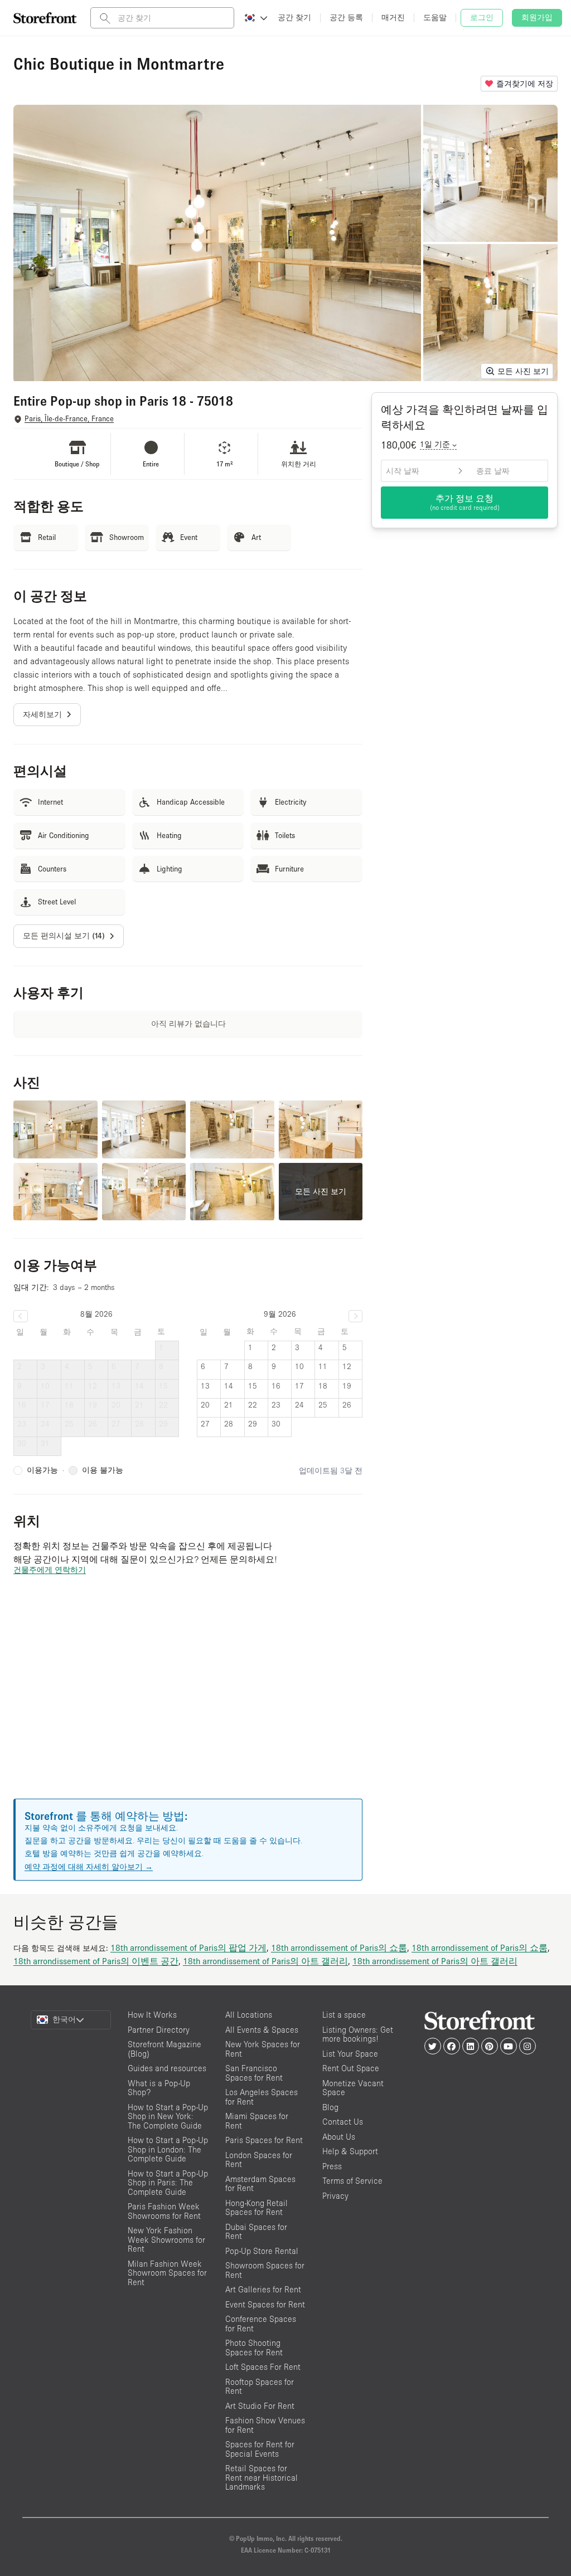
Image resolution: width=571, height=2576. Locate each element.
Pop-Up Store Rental (262, 2251)
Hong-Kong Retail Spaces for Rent (257, 2208)
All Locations (249, 2015)
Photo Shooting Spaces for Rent (254, 2348)
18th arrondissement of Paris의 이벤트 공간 (96, 1961)
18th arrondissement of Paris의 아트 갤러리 (265, 1961)
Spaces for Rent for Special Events (260, 2449)
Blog (330, 2107)
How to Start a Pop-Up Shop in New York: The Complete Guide (168, 2116)
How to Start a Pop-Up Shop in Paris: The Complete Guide (168, 2183)
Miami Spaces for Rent (257, 2121)
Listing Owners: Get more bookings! (358, 2034)
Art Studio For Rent (260, 2406)
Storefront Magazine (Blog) (164, 2049)
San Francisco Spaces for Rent (254, 2073)
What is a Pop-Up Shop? (159, 2088)
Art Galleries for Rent (263, 2289)
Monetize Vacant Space (353, 2088)
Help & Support (350, 2151)
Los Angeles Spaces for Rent (262, 2097)
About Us (339, 2137)
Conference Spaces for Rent (261, 2324)
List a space (344, 2015)
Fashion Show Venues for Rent (265, 2425)
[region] (188, 1701)
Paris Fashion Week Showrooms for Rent (164, 2211)
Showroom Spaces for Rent (265, 2270)
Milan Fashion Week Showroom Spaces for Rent (167, 2273)
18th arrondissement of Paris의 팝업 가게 (188, 1947)
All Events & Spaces (262, 2030)
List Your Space (350, 2054)
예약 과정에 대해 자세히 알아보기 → (89, 1867)
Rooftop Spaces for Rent (260, 2387)
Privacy (335, 2196)
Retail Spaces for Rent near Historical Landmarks (262, 2477)
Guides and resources (167, 2068)
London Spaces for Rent (259, 2160)
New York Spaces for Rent (263, 2049)
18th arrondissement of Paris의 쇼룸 (339, 1947)
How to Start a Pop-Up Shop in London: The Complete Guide (168, 2149)
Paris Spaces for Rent (264, 2140)
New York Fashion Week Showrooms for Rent (166, 2239)
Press (332, 2166)
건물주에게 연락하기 (50, 1570)
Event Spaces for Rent (265, 2304)
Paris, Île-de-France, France (69, 419)
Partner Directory (159, 2030)
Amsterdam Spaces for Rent (260, 2184)
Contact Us (343, 2122)
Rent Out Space (351, 2068)
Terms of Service (352, 2181)
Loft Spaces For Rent (263, 2367)
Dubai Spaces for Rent (256, 2232)
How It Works (152, 2015)
